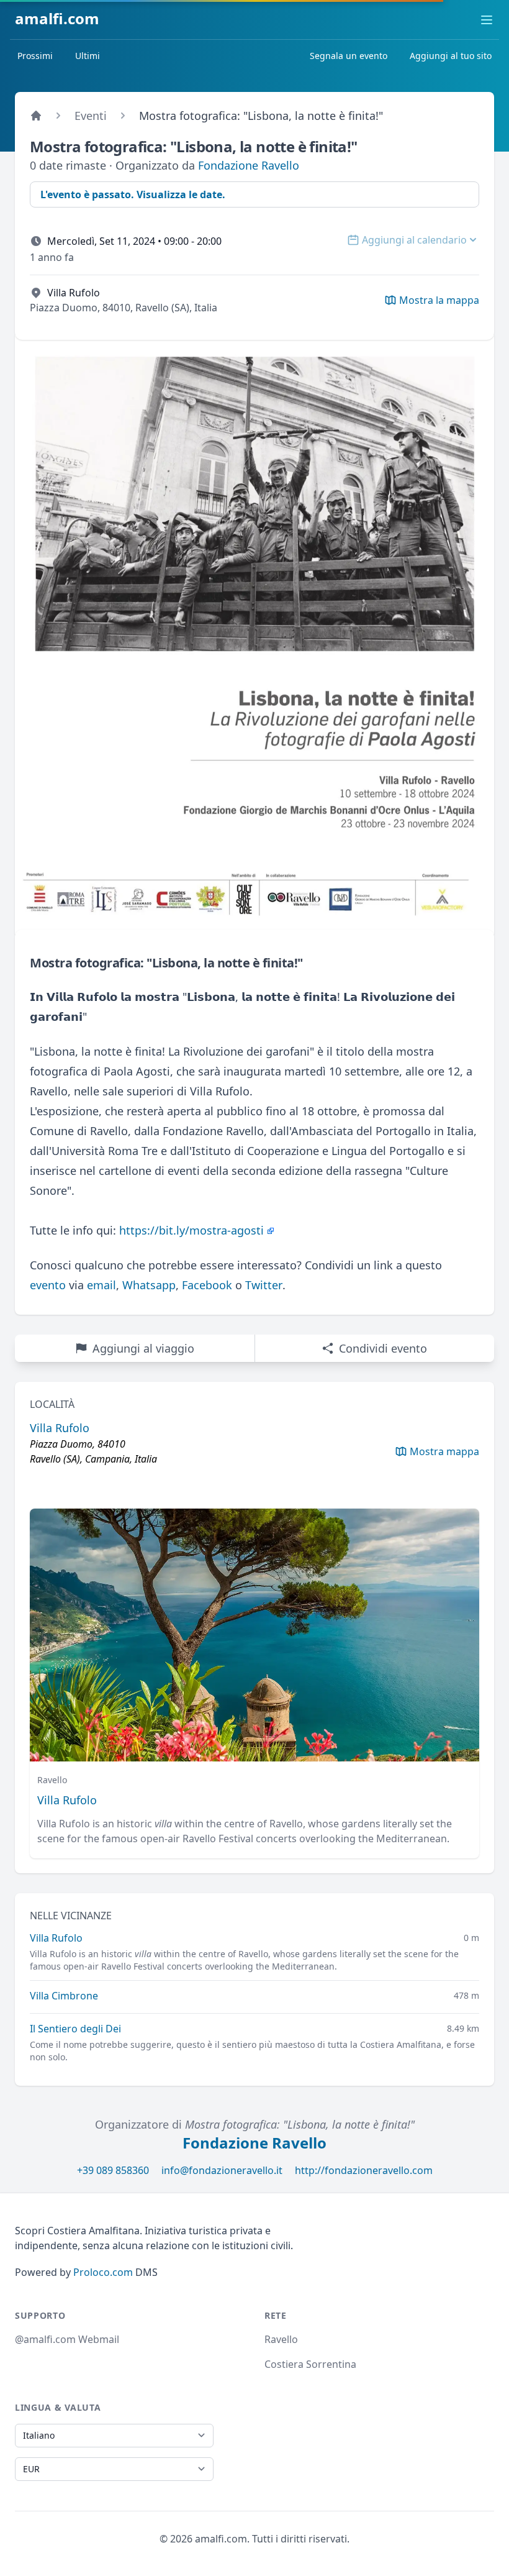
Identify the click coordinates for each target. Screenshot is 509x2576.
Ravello (281, 2339)
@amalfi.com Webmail (67, 2339)
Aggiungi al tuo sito (451, 56)
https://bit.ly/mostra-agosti (191, 1230)
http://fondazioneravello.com (364, 2170)
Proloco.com (103, 2272)
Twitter (264, 1285)
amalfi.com (57, 18)
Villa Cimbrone (64, 1996)
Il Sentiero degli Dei (75, 2029)
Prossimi (35, 56)
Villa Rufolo (67, 1800)
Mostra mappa (444, 1451)
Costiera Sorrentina (310, 2364)
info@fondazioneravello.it (222, 2170)
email (101, 1285)
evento (48, 1285)
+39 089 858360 (113, 2170)
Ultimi (88, 56)
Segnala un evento (349, 56)
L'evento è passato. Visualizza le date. (133, 194)
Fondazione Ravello (249, 165)
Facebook (207, 1285)
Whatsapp (149, 1285)
